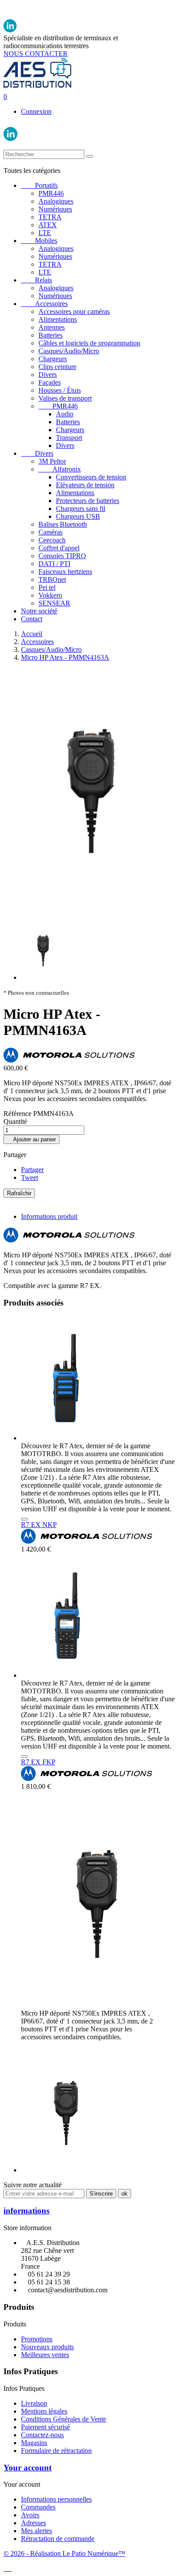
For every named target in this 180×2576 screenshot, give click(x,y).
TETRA (50, 217)
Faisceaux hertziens (65, 572)
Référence (18, 1114)
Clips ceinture (57, 367)
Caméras (50, 532)
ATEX (48, 225)
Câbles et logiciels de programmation (89, 343)
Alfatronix (60, 469)
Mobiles (39, 241)
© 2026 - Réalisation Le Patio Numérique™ (64, 2553)
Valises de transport (65, 398)
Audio (65, 414)
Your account (28, 2468)
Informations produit (49, 1216)
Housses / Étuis (60, 390)
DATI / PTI (54, 564)
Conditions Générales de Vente (64, 2419)
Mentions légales (44, 2411)
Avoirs (30, 2515)
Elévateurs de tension (85, 485)
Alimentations (58, 319)
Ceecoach (52, 540)
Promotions (37, 2339)
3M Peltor (52, 461)
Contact (32, 619)
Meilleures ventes (45, 2355)
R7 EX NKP (39, 1525)
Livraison (34, 2403)
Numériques (55, 209)
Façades (50, 382)
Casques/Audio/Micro (69, 351)
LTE (45, 233)
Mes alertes (36, 2531)
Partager (32, 1170)
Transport (69, 438)
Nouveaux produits (47, 2347)
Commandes (38, 2507)
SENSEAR (54, 603)
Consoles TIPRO (62, 556)
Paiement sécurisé (45, 2427)
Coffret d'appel (59, 548)
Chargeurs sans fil (81, 509)
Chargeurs (53, 359)
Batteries (50, 335)
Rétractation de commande (58, 2539)
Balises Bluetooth (63, 524)
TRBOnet (52, 579)
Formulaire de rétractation (56, 2451)
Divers (48, 375)
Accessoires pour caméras (74, 311)
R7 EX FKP (38, 1762)
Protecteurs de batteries (88, 501)
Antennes (52, 327)
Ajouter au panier (31, 1139)
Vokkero (50, 595)
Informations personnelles (56, 2499)
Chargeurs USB (78, 516)
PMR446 (51, 193)
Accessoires (44, 304)
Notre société (39, 611)
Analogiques (56, 201)
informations (26, 2211)
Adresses (33, 2523)
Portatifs (39, 185)
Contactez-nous (42, 2435)
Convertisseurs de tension (91, 477)
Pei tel (47, 587)
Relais (36, 280)
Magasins (34, 2443)
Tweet (29, 1177)
